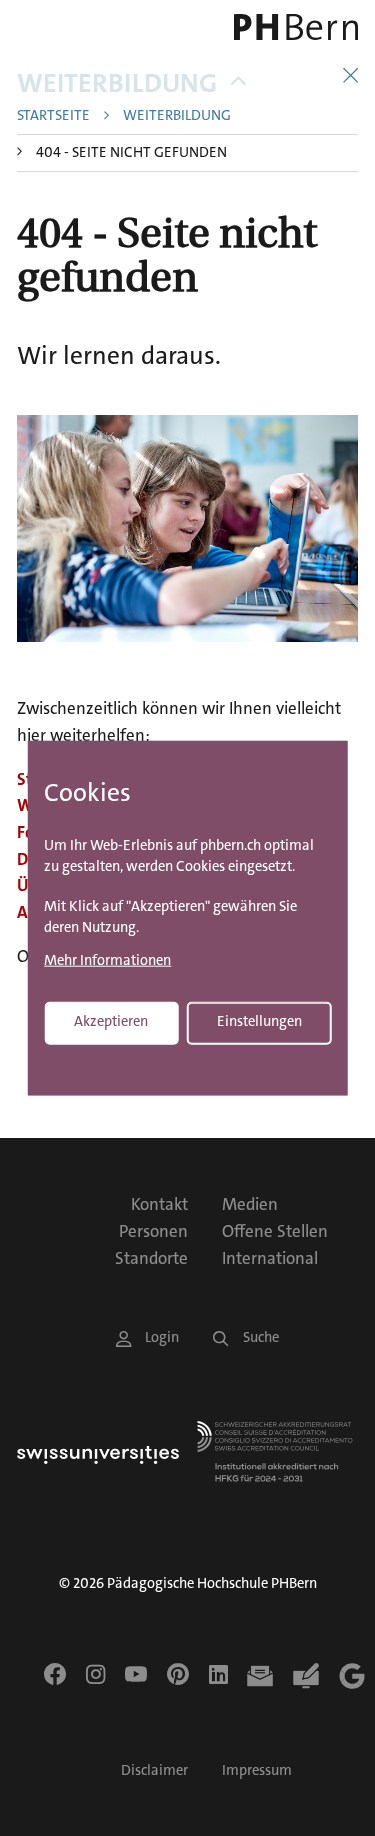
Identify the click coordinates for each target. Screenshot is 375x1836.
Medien (250, 1204)
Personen (153, 1231)
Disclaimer (154, 1770)
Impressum (257, 1770)
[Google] (352, 1676)
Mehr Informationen (107, 961)
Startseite (53, 116)
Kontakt (159, 1204)
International (270, 1258)
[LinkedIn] (218, 1674)
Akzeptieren (111, 1021)
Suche (261, 1337)
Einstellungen (259, 1021)
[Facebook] (55, 1674)
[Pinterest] (178, 1674)
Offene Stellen (275, 1231)
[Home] (292, 27)
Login (162, 1337)
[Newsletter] (260, 1676)
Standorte (151, 1258)
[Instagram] (95, 1674)
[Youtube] (136, 1674)
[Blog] (306, 1676)
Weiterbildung (117, 83)
